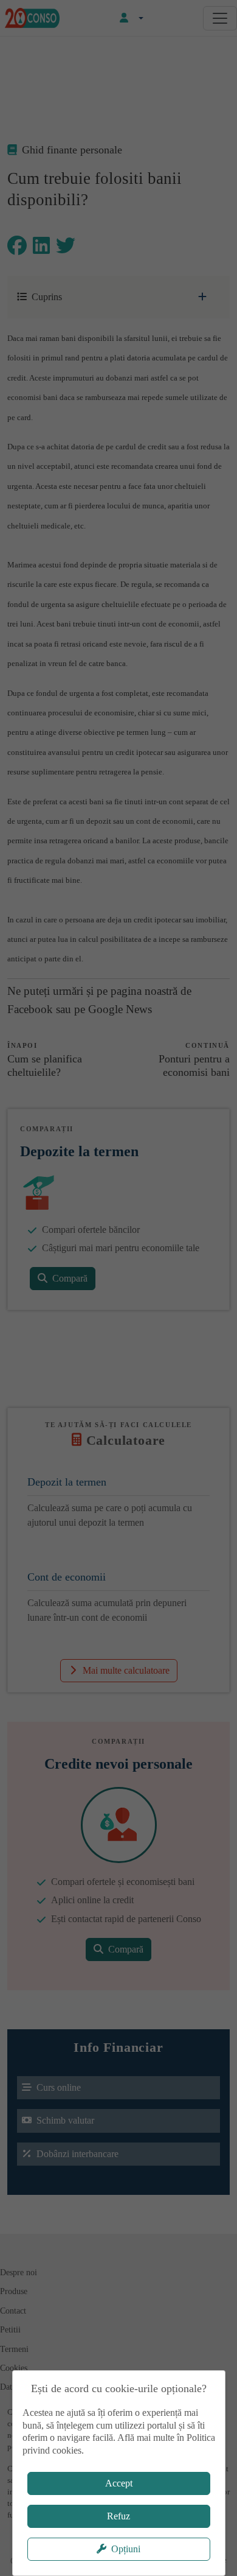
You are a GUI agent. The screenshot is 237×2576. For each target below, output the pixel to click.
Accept (119, 2483)
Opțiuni (126, 2549)
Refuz (118, 2516)
